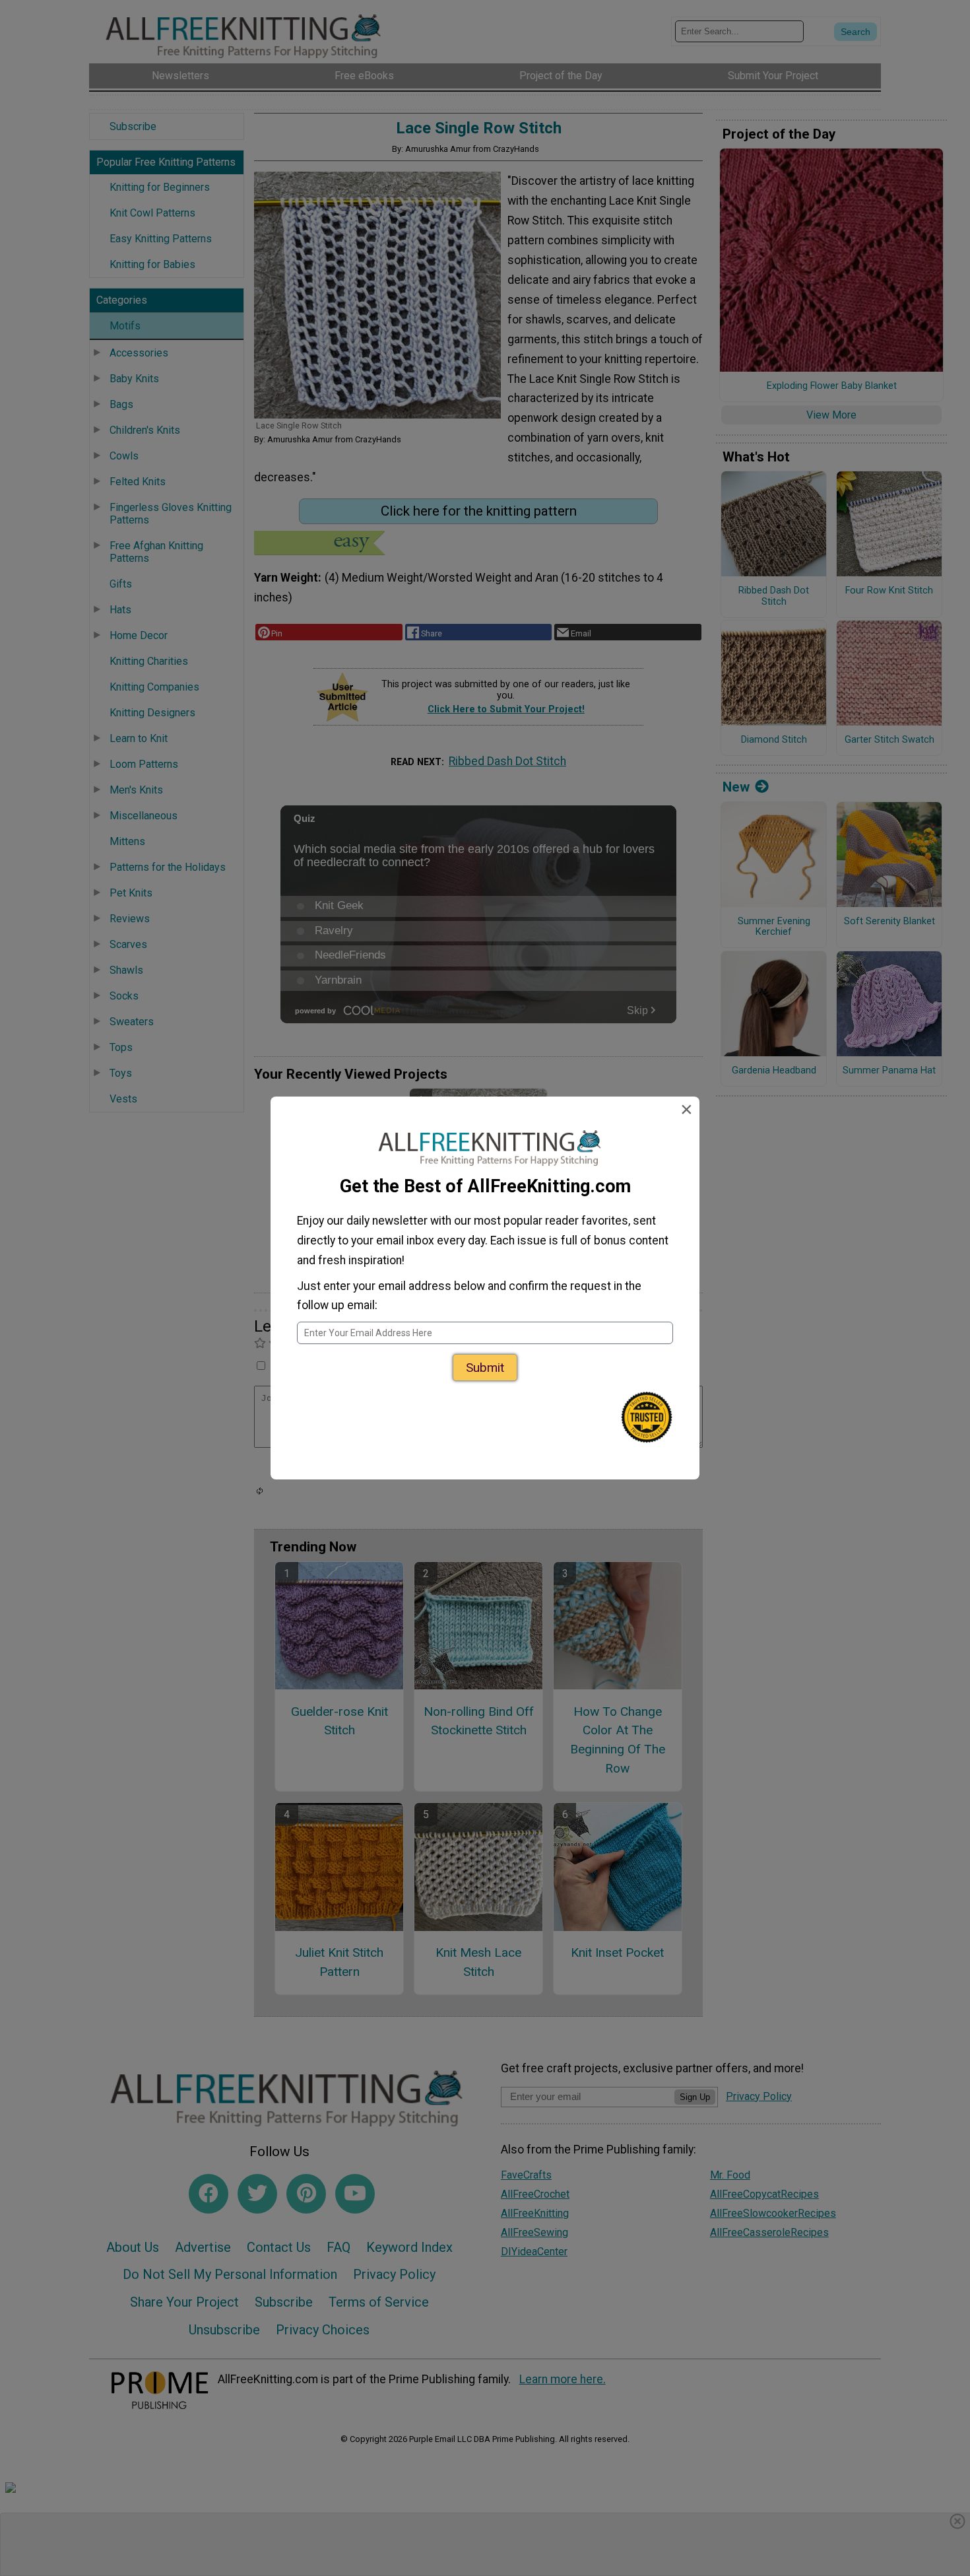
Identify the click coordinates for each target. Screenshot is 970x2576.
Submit (485, 1368)
